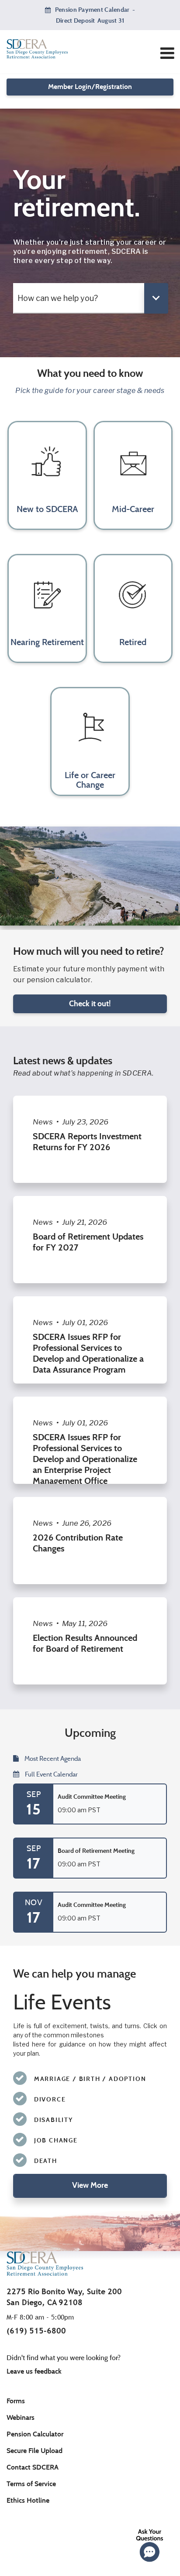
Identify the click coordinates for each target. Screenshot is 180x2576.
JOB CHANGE (56, 2140)
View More (90, 2185)
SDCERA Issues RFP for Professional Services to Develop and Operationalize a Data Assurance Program (88, 1353)
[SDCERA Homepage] (59, 49)
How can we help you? (58, 298)
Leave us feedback (34, 2371)
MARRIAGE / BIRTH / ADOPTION (90, 2079)
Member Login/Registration (90, 87)
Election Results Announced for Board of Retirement (85, 1643)
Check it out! (90, 1004)
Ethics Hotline (28, 2500)
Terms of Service (31, 2484)
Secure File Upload (35, 2451)
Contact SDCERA (33, 2467)
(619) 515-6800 (36, 2331)
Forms (16, 2401)
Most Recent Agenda (52, 1759)
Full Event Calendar (51, 1774)
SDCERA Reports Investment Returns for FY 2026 (87, 1142)
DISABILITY (54, 2120)
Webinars (21, 2417)
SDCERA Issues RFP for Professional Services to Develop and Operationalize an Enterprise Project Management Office (85, 1459)
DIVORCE (50, 2099)
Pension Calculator (35, 2434)
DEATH (46, 2161)
